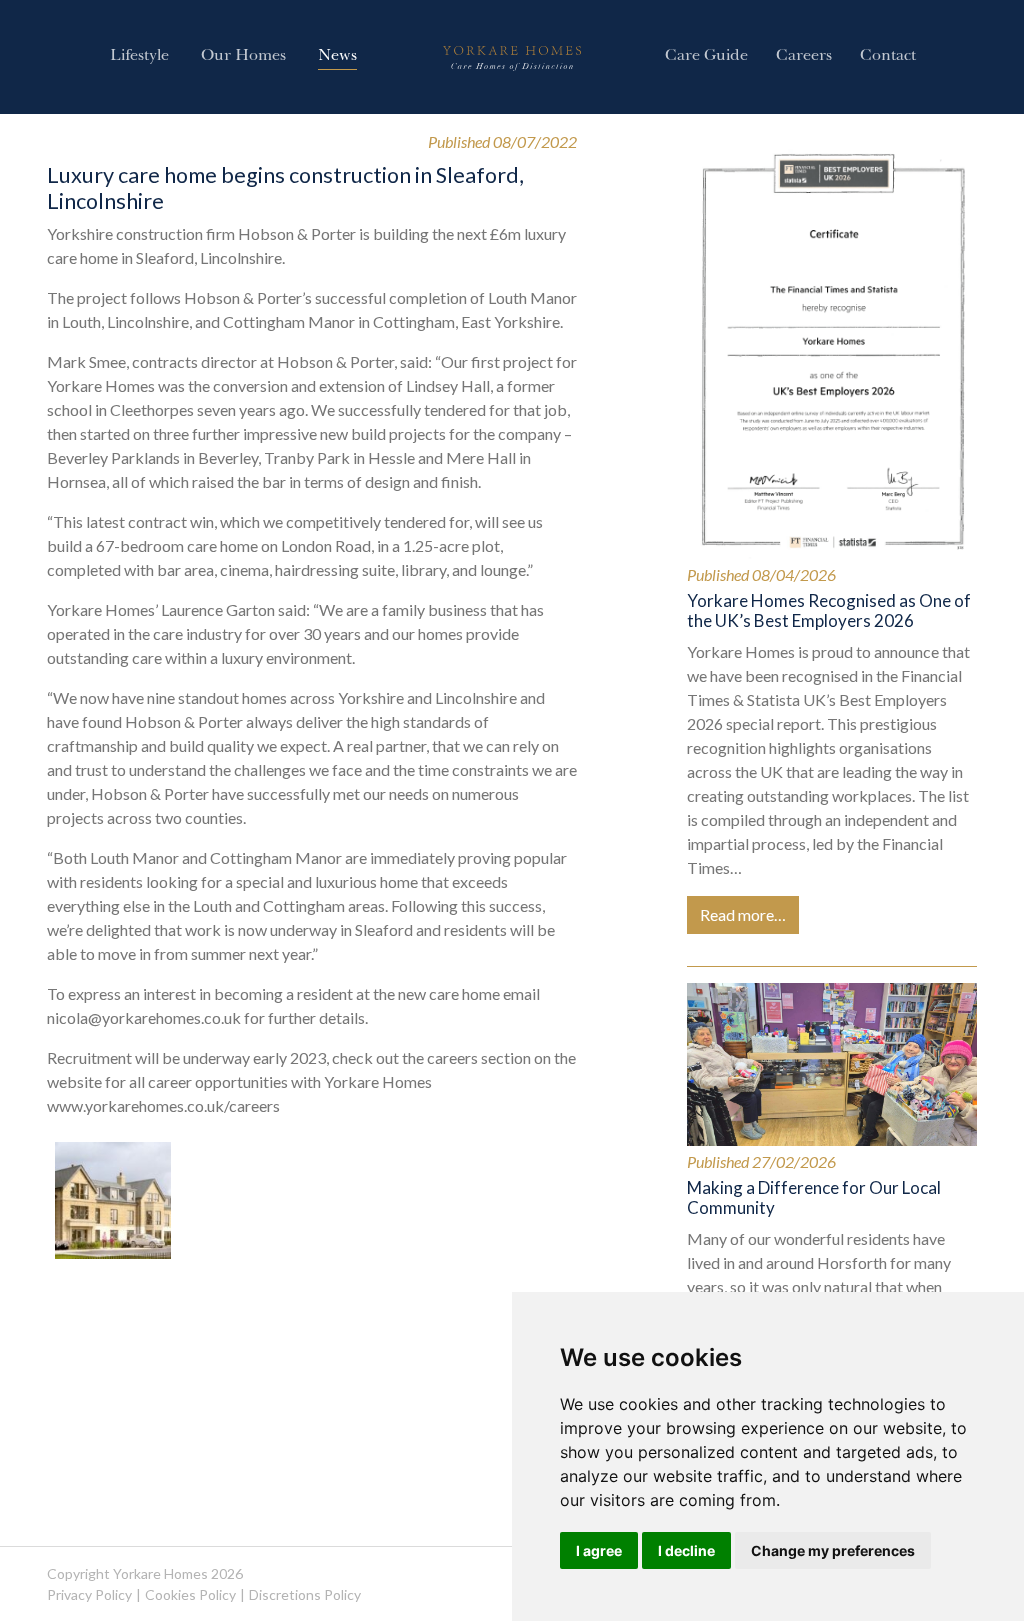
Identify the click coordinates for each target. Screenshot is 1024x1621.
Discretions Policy (305, 1594)
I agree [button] (599, 1550)
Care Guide (706, 57)
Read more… (743, 914)
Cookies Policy (190, 1594)
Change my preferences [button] (833, 1550)
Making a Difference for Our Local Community (814, 1197)
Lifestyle (139, 57)
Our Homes (243, 57)
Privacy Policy (89, 1594)
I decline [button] (686, 1550)
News (337, 57)
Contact (888, 57)
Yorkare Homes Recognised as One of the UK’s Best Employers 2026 (829, 610)
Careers (804, 57)
